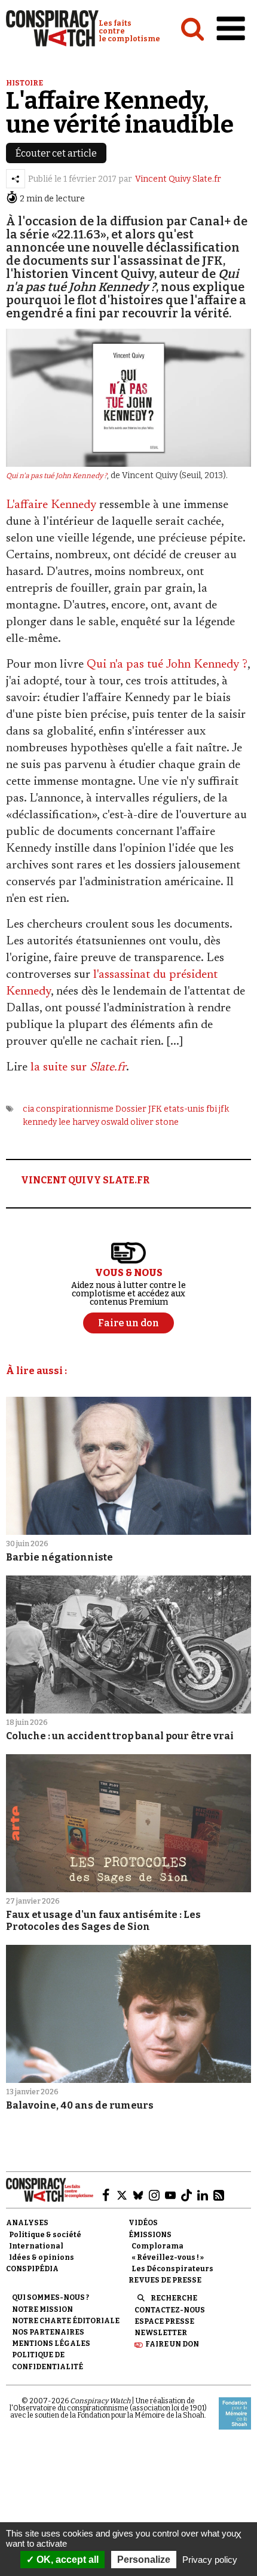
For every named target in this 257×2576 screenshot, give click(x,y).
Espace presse (164, 2321)
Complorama (157, 2246)
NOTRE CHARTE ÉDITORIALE (66, 2321)
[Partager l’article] (16, 179)
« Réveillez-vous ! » (168, 2257)
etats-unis (184, 1109)
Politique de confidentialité (48, 2361)
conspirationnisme (75, 1109)
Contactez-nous (170, 2310)
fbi (212, 1109)
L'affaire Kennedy (51, 505)
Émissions (150, 2235)
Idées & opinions (42, 2257)
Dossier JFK (139, 1109)
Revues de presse (165, 2280)
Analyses (27, 2223)
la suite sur (78, 1067)
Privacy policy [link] (210, 2560)
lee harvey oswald (94, 1122)
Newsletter (161, 2333)
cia (28, 1109)
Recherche (174, 2298)
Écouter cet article (56, 153)
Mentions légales (51, 2344)
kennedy (40, 1122)
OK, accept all (66, 2560)
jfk (224, 1109)
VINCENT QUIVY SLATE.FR (85, 1180)
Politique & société (45, 2235)
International (36, 2246)
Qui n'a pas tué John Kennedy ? (167, 665)
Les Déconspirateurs (172, 2269)
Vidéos (143, 2223)
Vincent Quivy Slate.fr (178, 179)
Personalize (144, 2560)
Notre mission (42, 2309)
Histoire (25, 83)
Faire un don (172, 2344)
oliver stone (154, 1122)
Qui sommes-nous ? (51, 2297)
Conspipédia (32, 2269)
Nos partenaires (48, 2332)
